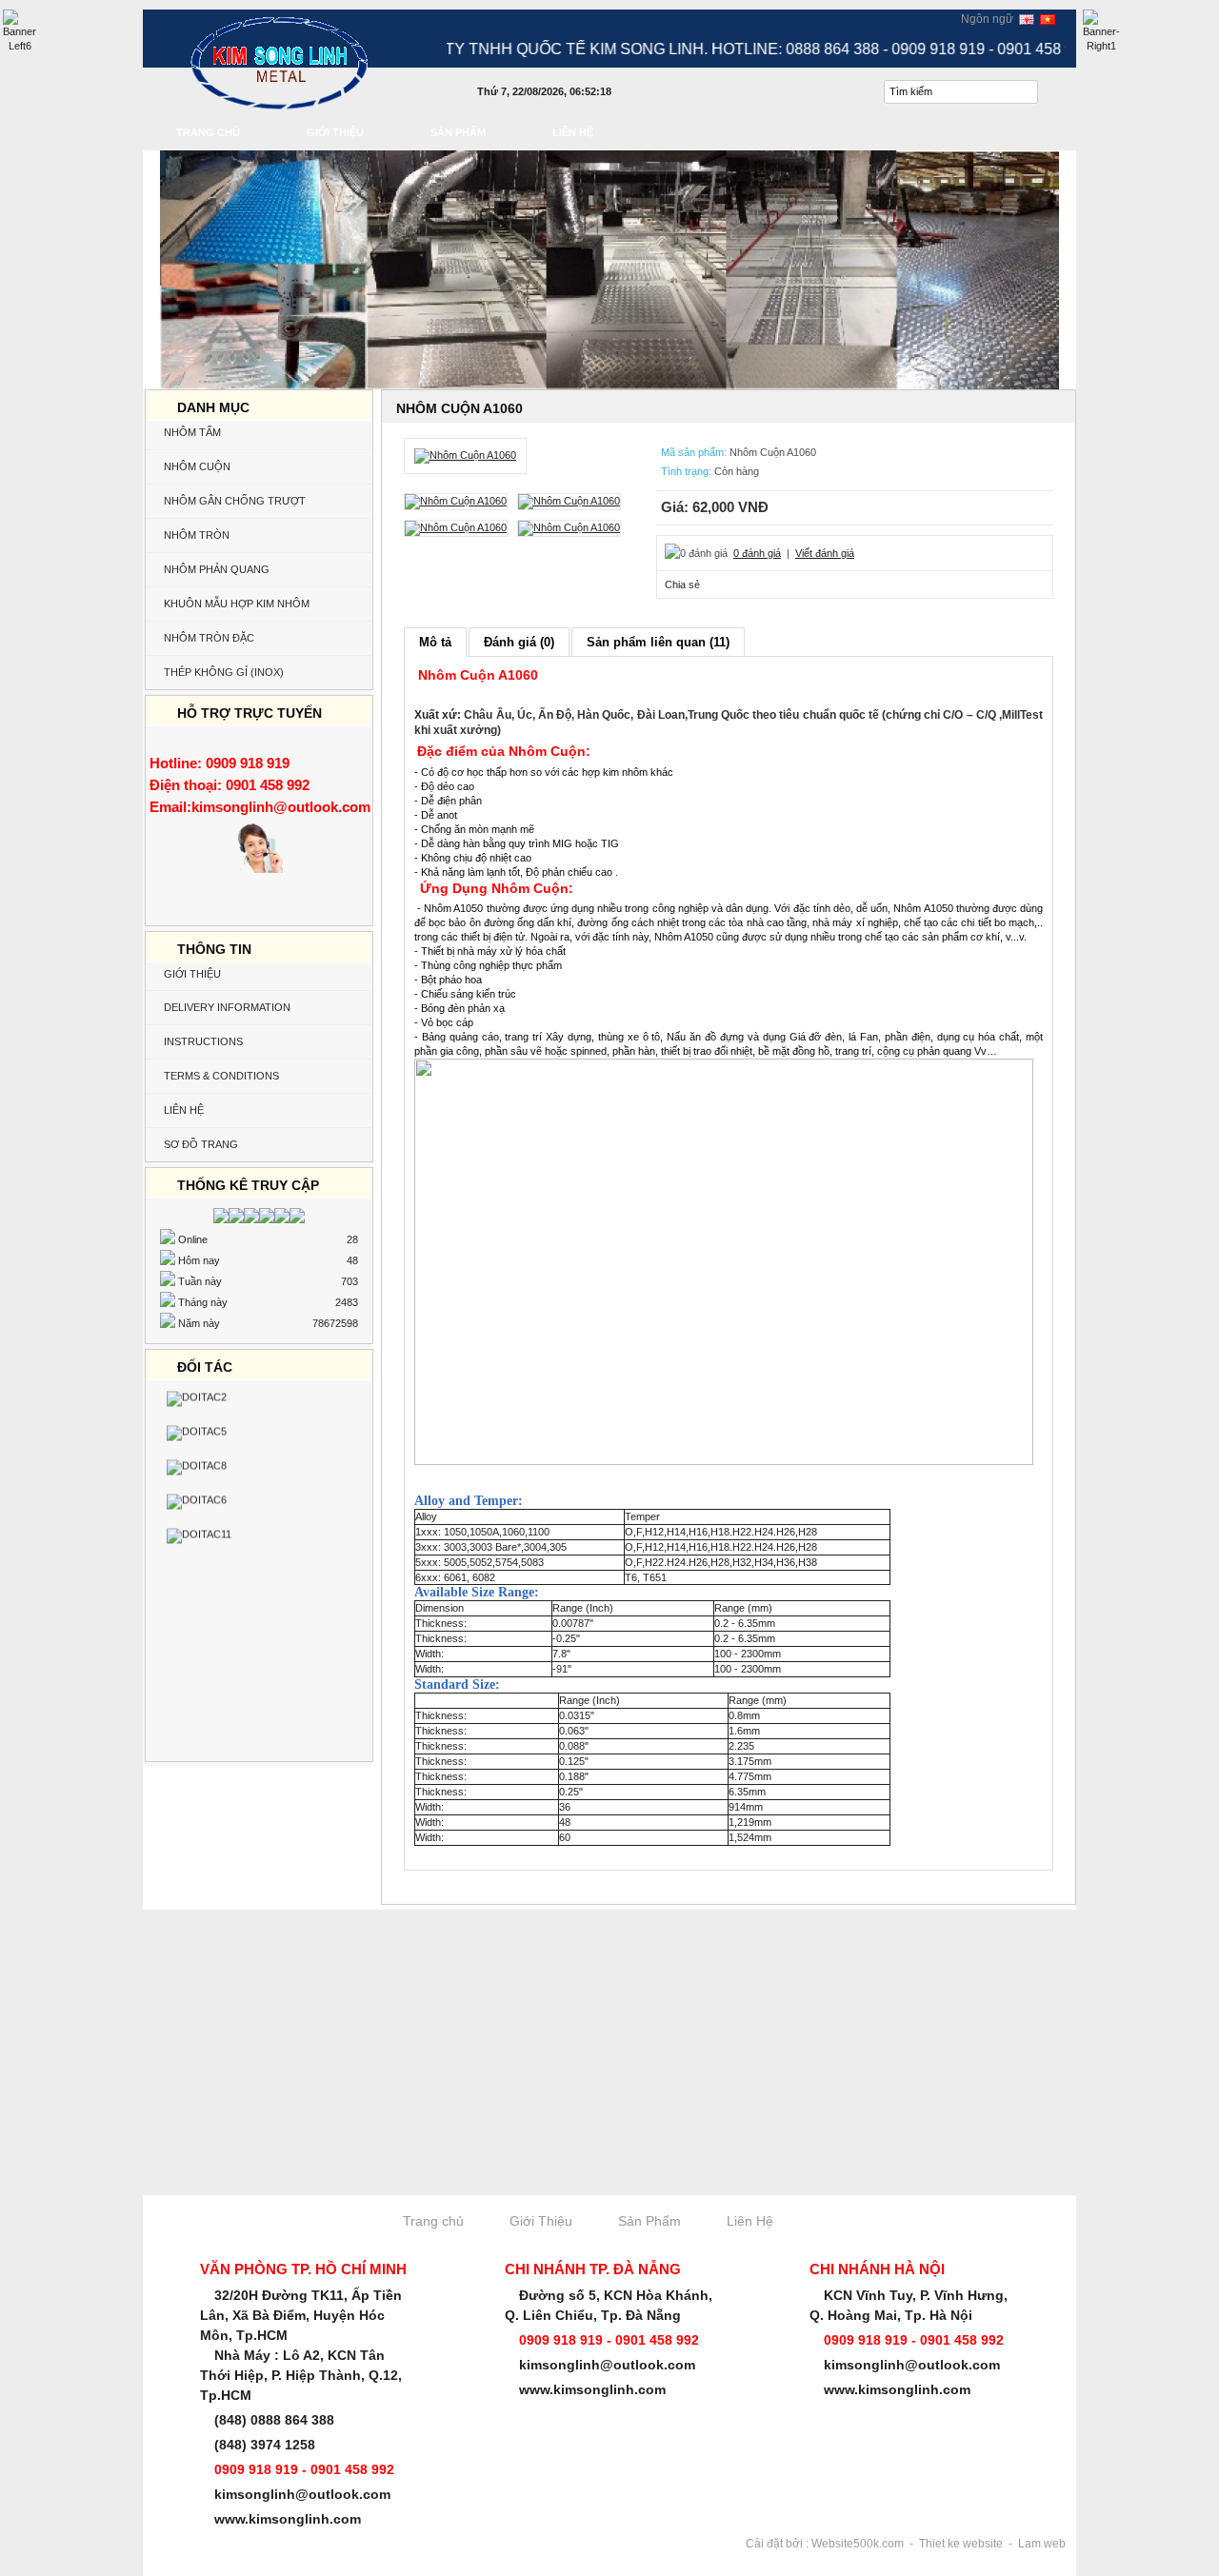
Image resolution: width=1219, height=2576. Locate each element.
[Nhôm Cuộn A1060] (465, 455)
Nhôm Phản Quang (217, 569)
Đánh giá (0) (519, 642)
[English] (1027, 18)
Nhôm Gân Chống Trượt (235, 501)
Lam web (1042, 2544)
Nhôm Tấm (192, 432)
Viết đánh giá (825, 553)
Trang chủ (433, 2221)
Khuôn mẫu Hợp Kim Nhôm (237, 604)
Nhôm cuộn (197, 466)
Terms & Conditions (221, 1076)
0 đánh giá (757, 553)
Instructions (203, 1041)
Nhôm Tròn (197, 535)
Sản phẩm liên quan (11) (658, 642)
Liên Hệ (184, 1110)
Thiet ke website (961, 2544)
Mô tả (435, 642)
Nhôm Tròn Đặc (209, 638)
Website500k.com (858, 2544)
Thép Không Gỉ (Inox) (224, 672)
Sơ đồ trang (201, 1144)
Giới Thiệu (192, 974)
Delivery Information (227, 1007)
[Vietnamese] (1048, 18)
